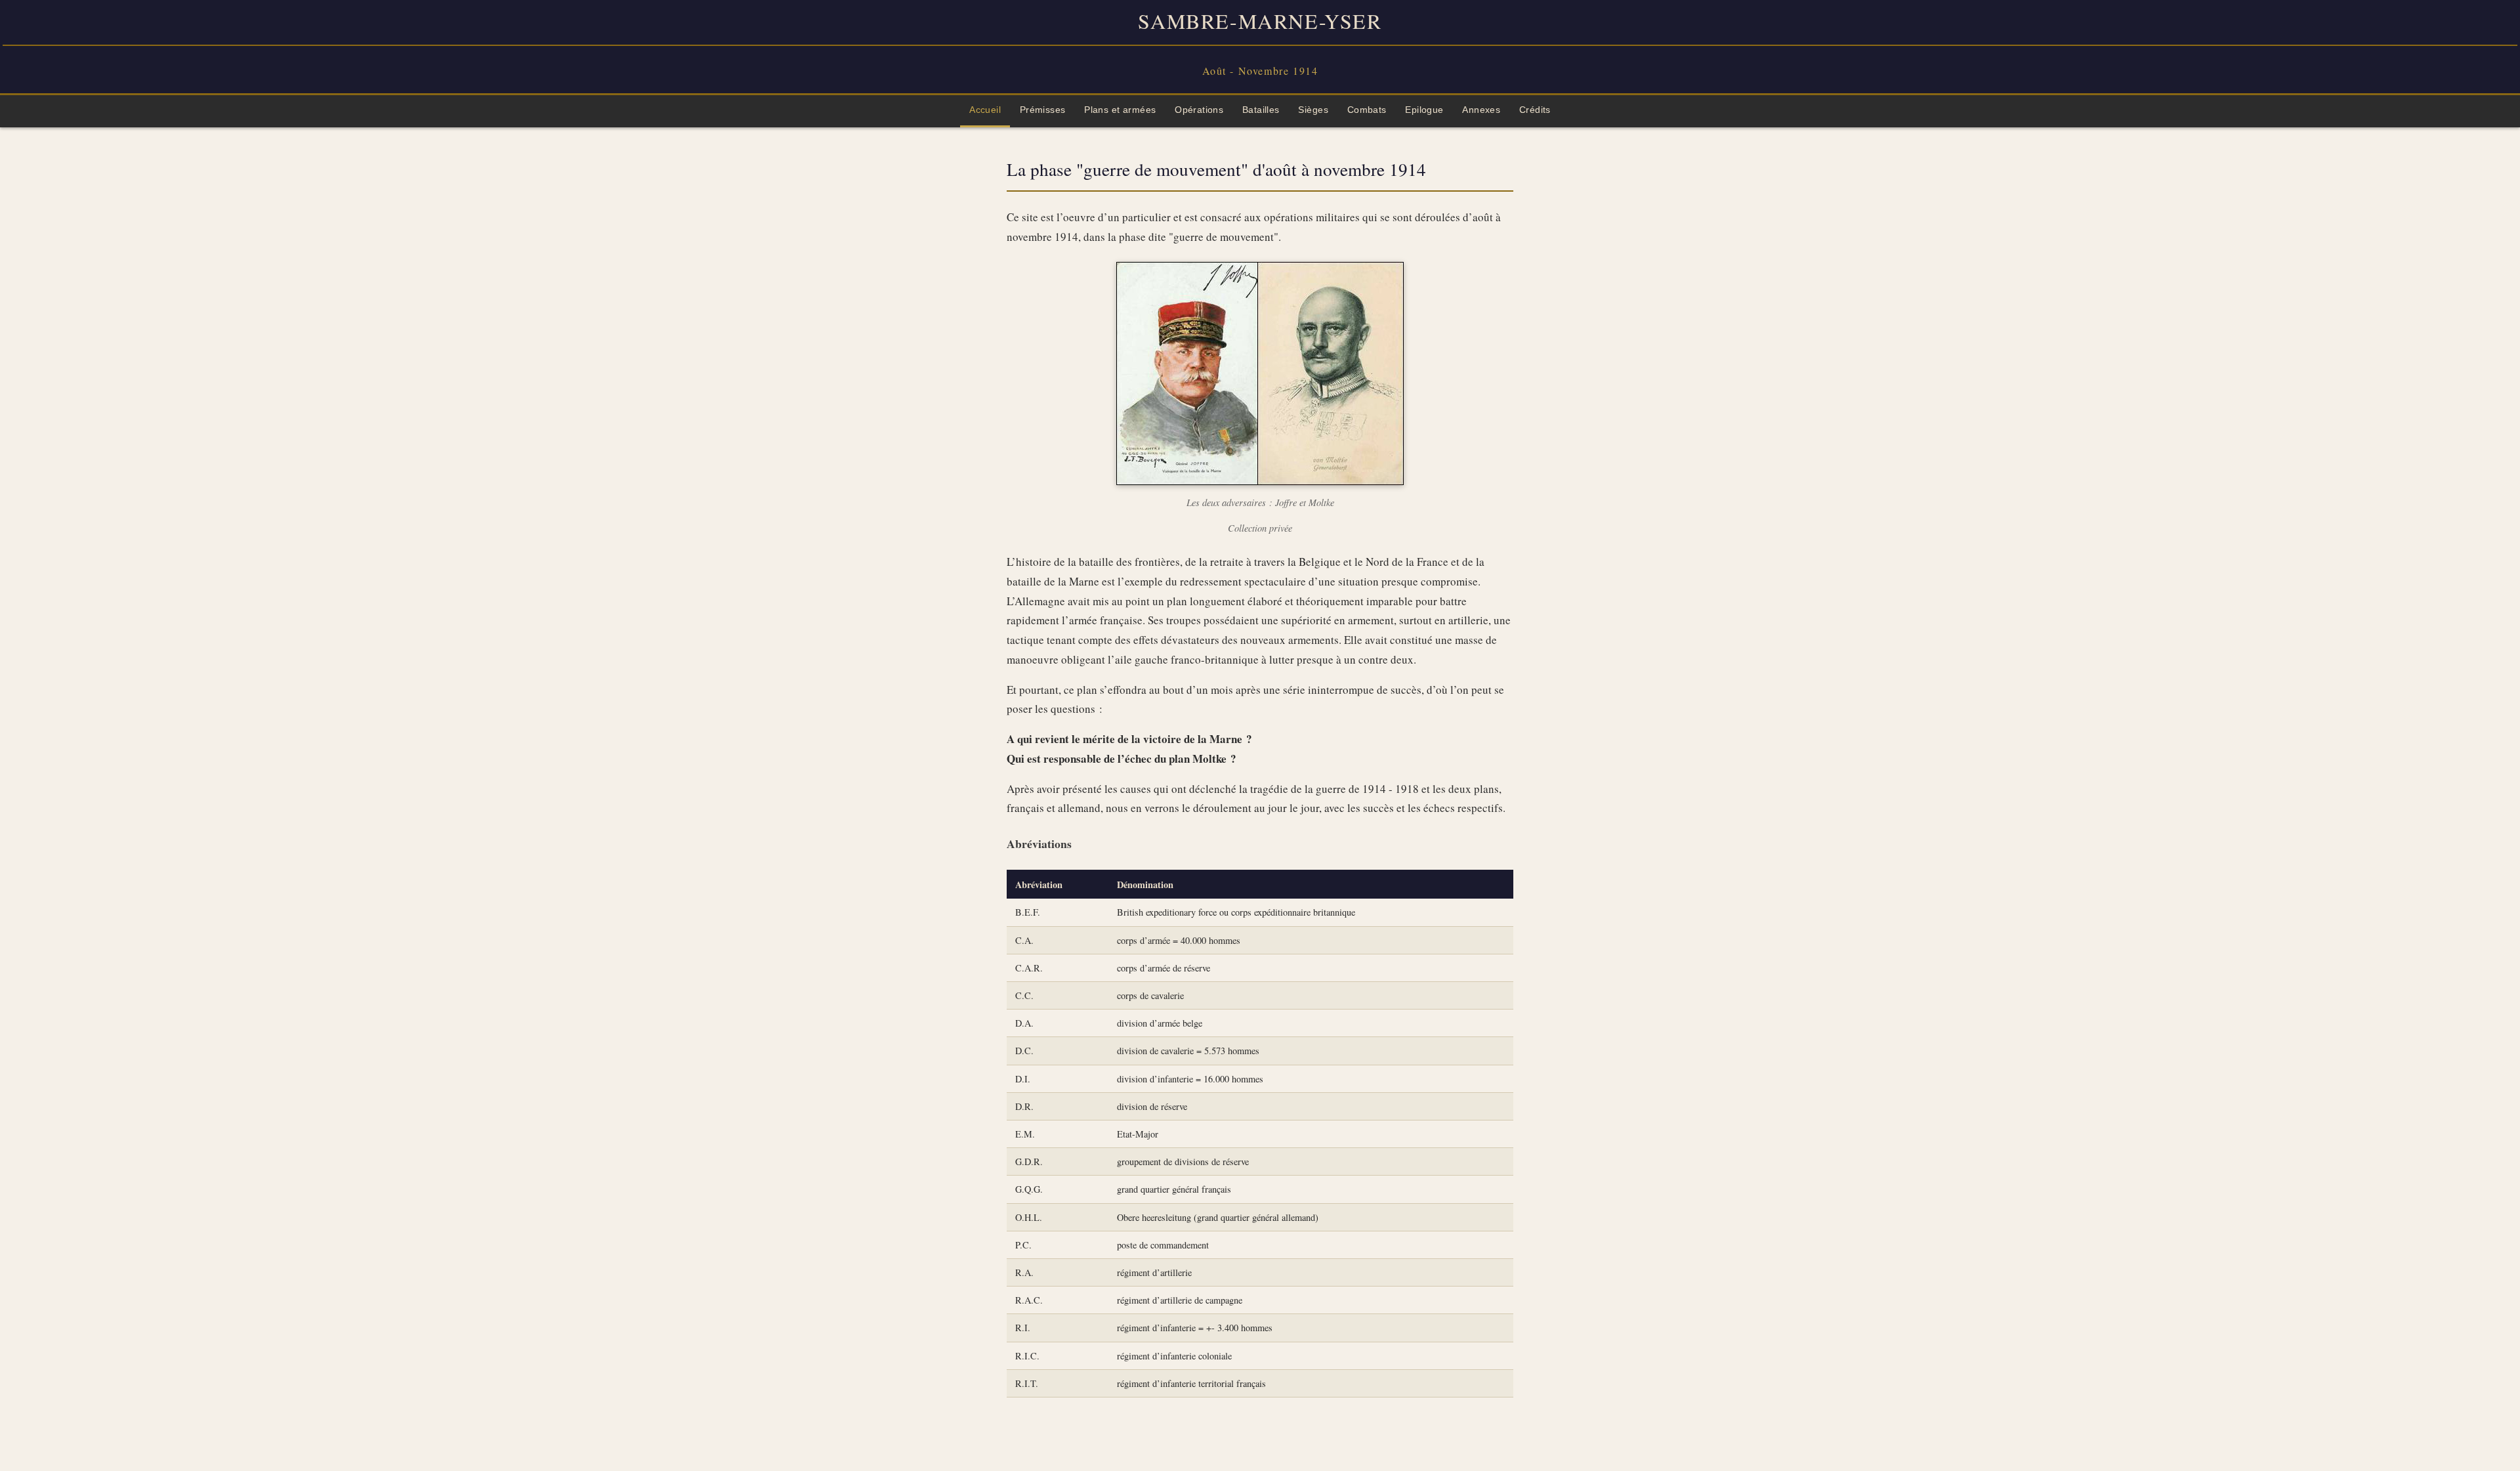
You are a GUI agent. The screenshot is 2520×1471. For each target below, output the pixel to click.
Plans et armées (1120, 110)
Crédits (1535, 110)
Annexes (1481, 110)
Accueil (985, 110)
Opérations (1199, 110)
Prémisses (1043, 110)
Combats (1367, 110)
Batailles (1261, 110)
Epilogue (1424, 110)
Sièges (1313, 110)
